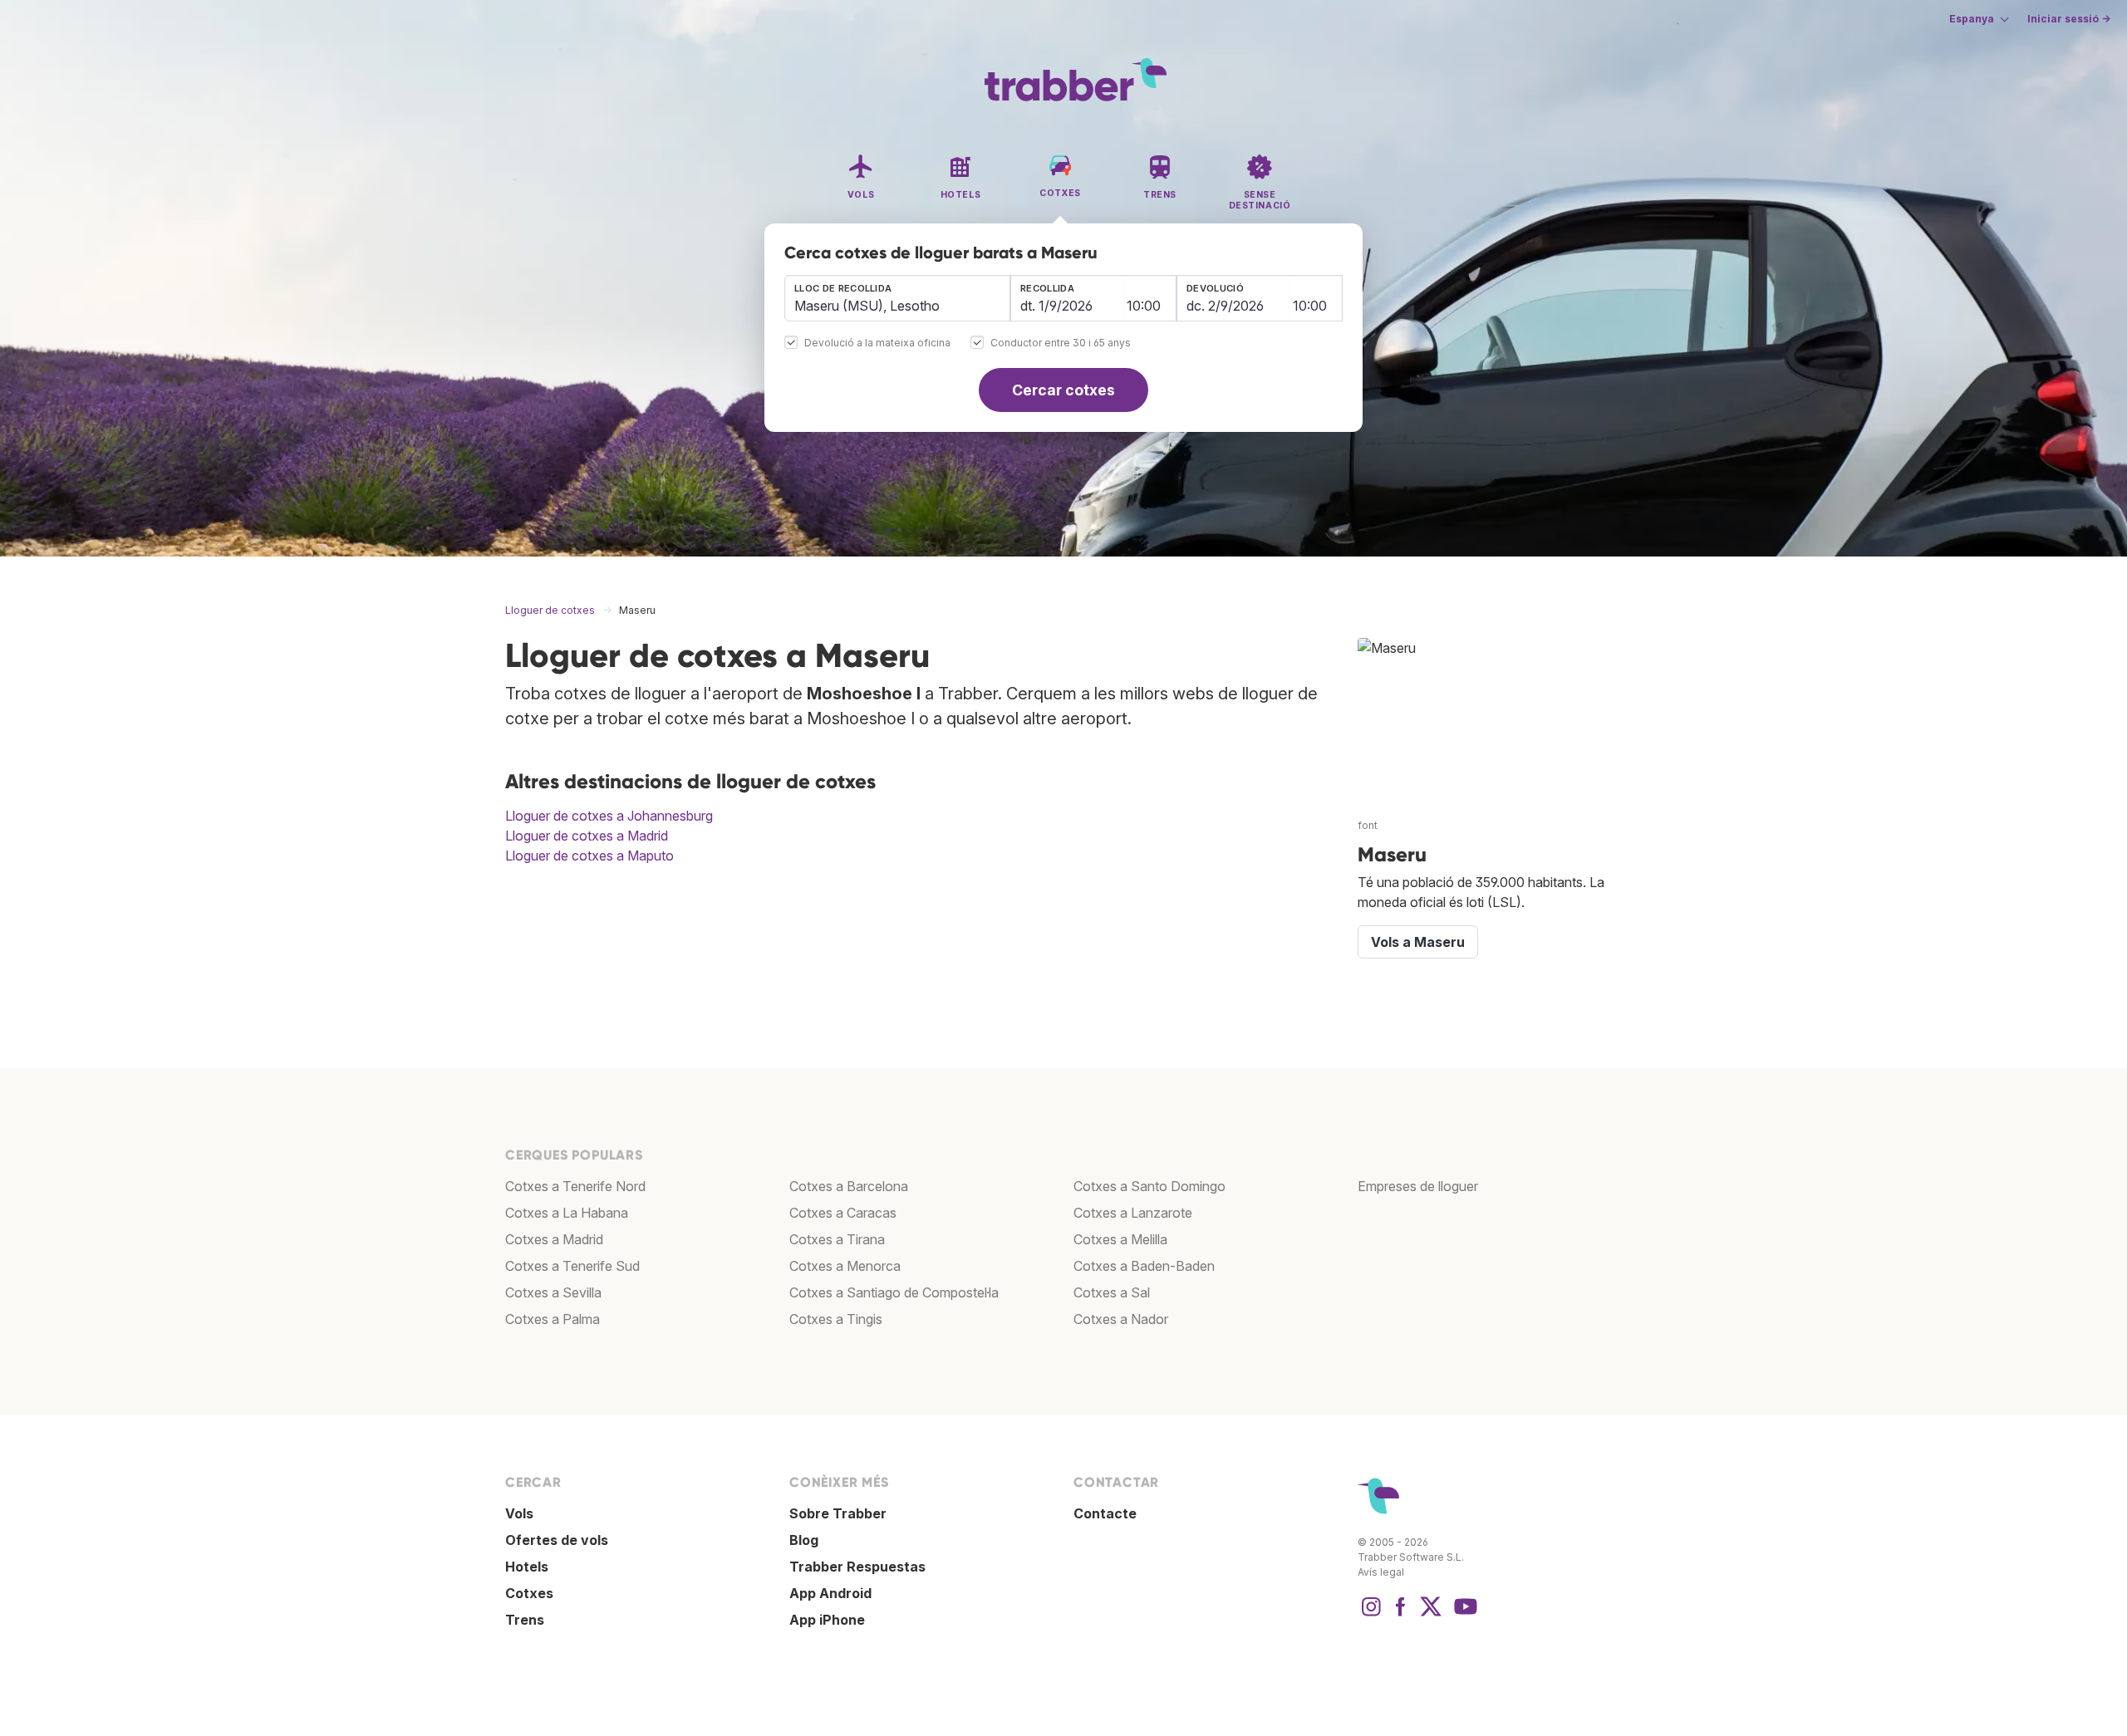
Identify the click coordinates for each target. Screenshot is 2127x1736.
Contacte (1105, 1513)
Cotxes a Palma (553, 1319)
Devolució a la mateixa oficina (877, 343)
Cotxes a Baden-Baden (1144, 1266)
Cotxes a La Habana (567, 1213)
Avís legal (1381, 1572)
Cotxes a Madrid (554, 1239)
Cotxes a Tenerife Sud (572, 1266)
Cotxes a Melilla (1120, 1239)
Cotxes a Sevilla (553, 1292)
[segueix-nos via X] (1431, 1615)
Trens (525, 1620)
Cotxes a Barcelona (849, 1186)
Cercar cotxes (1063, 390)
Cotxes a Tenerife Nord (575, 1186)
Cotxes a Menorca (845, 1266)
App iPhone (827, 1620)
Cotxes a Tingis (836, 1319)
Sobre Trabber (838, 1513)
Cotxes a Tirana (837, 1239)
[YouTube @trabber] (1463, 1615)
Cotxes (529, 1593)
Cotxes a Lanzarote (1133, 1213)
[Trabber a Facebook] (1401, 1615)
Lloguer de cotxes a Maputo (589, 856)
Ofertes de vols (557, 1540)
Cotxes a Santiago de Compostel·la (894, 1292)
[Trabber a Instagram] (1371, 1615)
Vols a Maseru (1418, 942)
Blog (804, 1540)
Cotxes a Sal (1112, 1292)
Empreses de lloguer (1418, 1186)
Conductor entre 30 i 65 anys (1061, 343)
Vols (519, 1513)
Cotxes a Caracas (843, 1213)
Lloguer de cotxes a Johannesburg (609, 816)
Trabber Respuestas (857, 1567)
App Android (830, 1593)
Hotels (527, 1567)
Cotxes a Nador (1121, 1319)
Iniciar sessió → (2069, 19)
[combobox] (897, 298)
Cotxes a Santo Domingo (1149, 1186)
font (1368, 825)
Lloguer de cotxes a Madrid (587, 836)
